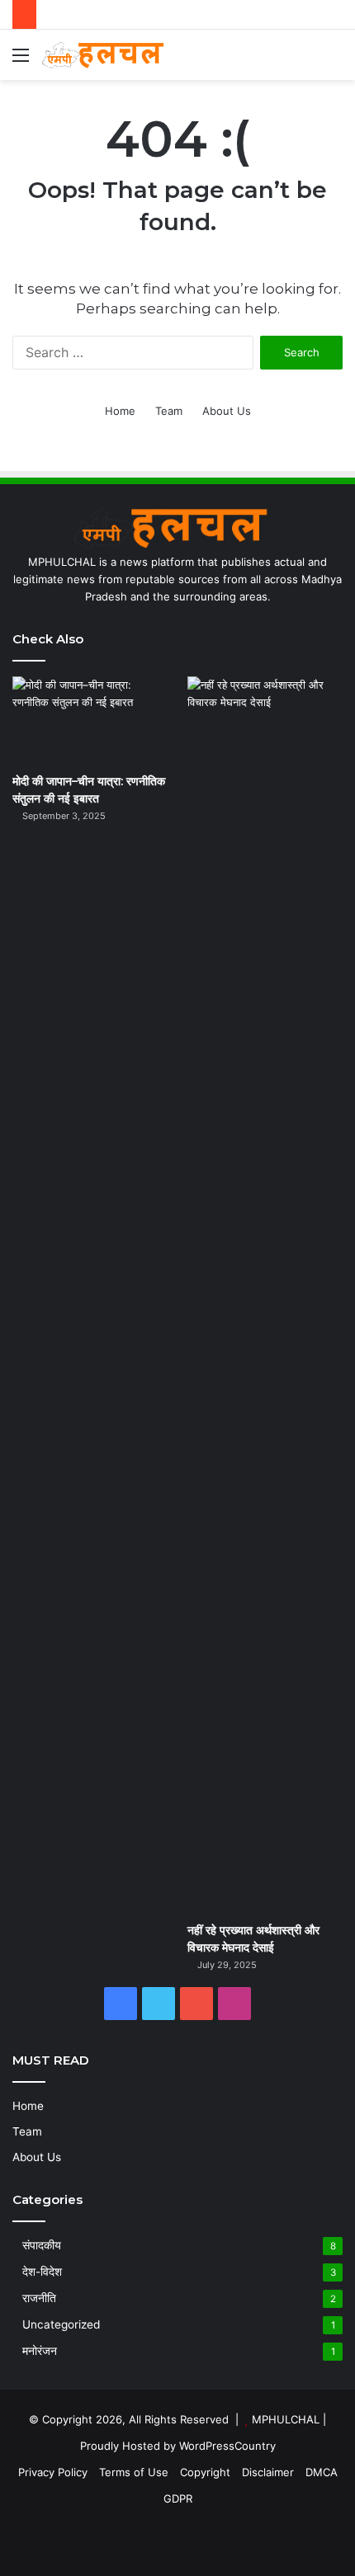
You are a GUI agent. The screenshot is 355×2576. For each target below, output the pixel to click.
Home (120, 411)
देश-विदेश (42, 2272)
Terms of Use (134, 2472)
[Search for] (334, 61)
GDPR (178, 2498)
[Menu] (21, 61)
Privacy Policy (53, 2472)
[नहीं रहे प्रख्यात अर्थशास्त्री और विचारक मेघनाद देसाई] (265, 1295)
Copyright (205, 2472)
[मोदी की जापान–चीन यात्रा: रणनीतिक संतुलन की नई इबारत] (90, 720)
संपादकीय (42, 2245)
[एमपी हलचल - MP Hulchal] (107, 55)
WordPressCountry (227, 2446)
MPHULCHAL (286, 2419)
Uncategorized (61, 2324)
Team (169, 411)
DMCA (322, 2472)
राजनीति (39, 2298)
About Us (227, 411)
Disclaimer (268, 2472)
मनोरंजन (40, 2351)
